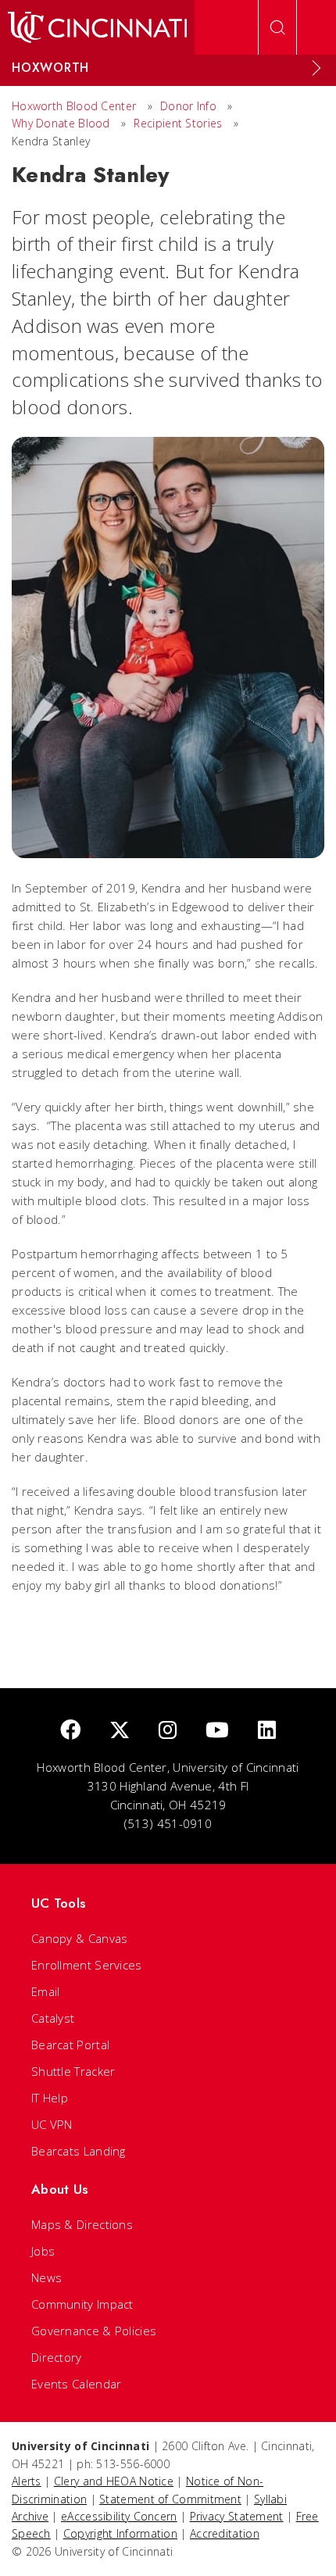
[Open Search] (277, 27)
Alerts (27, 2481)
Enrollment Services (87, 1965)
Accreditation (225, 2533)
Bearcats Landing (79, 2151)
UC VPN (52, 2124)
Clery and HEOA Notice (114, 2481)
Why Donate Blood (61, 123)
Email (46, 1991)
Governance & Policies (94, 2331)
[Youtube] (217, 1731)
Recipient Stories (178, 123)
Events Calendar (77, 2384)
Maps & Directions (82, 2224)
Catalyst (53, 2018)
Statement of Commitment (170, 2499)
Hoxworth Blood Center (74, 106)
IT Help (50, 2098)
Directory (57, 2357)
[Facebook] (70, 1731)
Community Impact (82, 2304)
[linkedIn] (267, 1731)
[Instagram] (168, 1731)
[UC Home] (97, 27)
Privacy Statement (237, 2516)
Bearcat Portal (70, 2045)
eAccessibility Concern (119, 2516)
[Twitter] (120, 1731)
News (46, 2277)
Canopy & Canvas (80, 1938)
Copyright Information (120, 2533)
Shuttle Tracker (73, 2071)
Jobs (43, 2251)
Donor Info (188, 106)
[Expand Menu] (316, 68)
